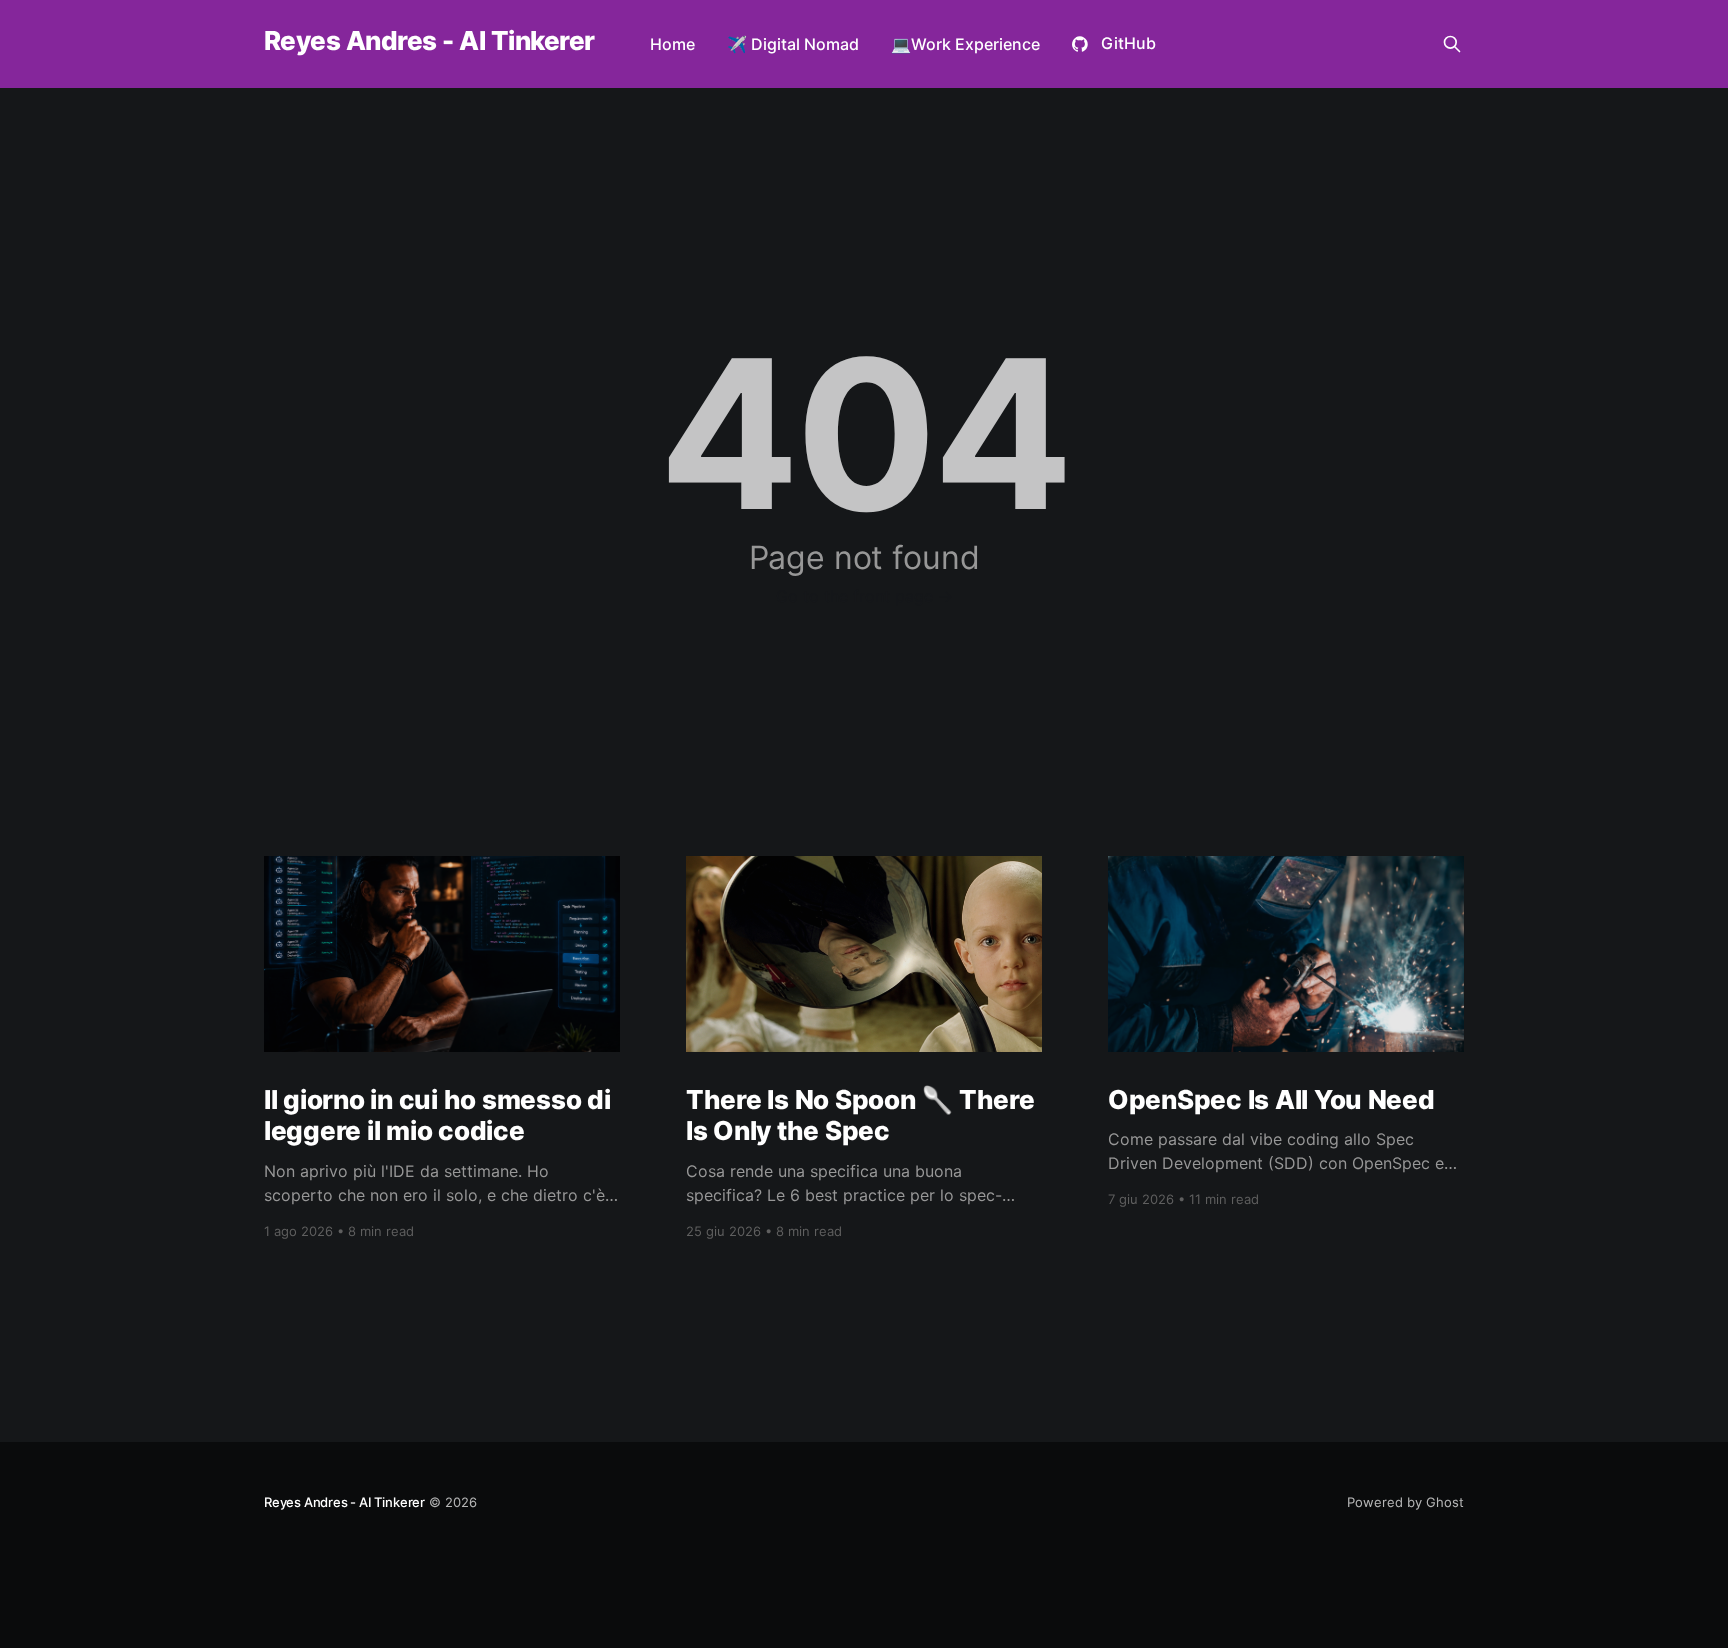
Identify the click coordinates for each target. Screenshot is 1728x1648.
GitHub (1128, 43)
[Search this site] (1452, 44)
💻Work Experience (965, 44)
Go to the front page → (864, 596)
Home (672, 44)
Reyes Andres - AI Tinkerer (429, 41)
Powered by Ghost (1405, 1502)
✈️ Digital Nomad (793, 44)
